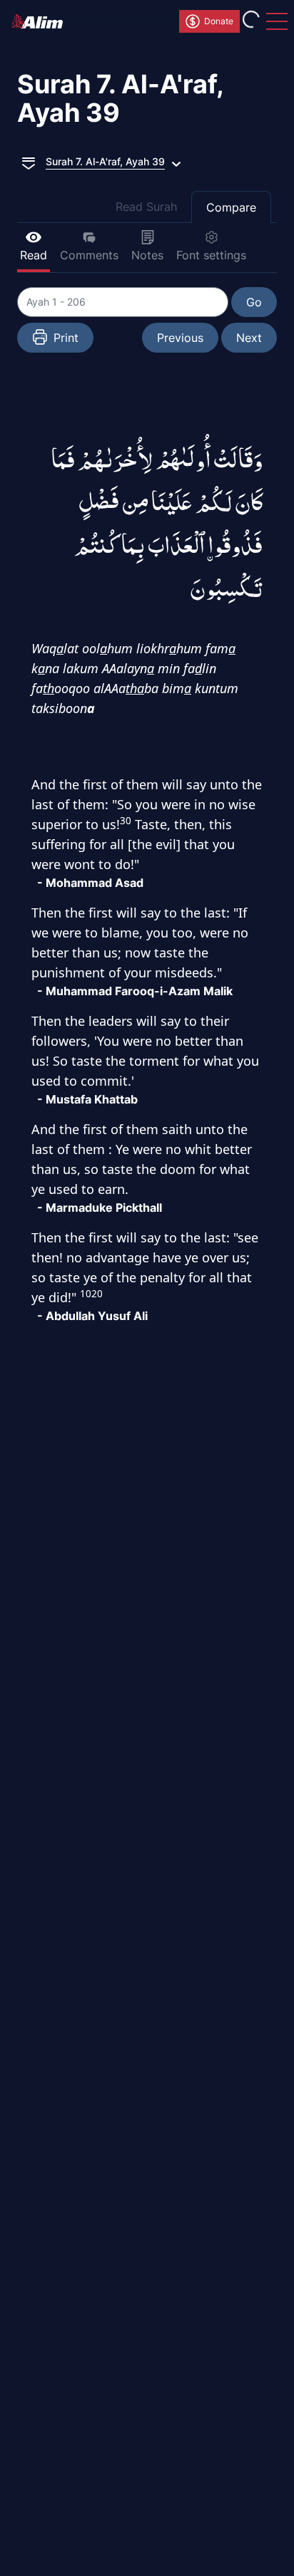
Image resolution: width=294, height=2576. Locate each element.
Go (254, 302)
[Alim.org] (41, 21)
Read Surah (146, 207)
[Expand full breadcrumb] (29, 162)
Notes (147, 255)
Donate (219, 21)
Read (34, 255)
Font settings (211, 255)
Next (249, 338)
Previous (180, 338)
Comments (89, 255)
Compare (231, 207)
